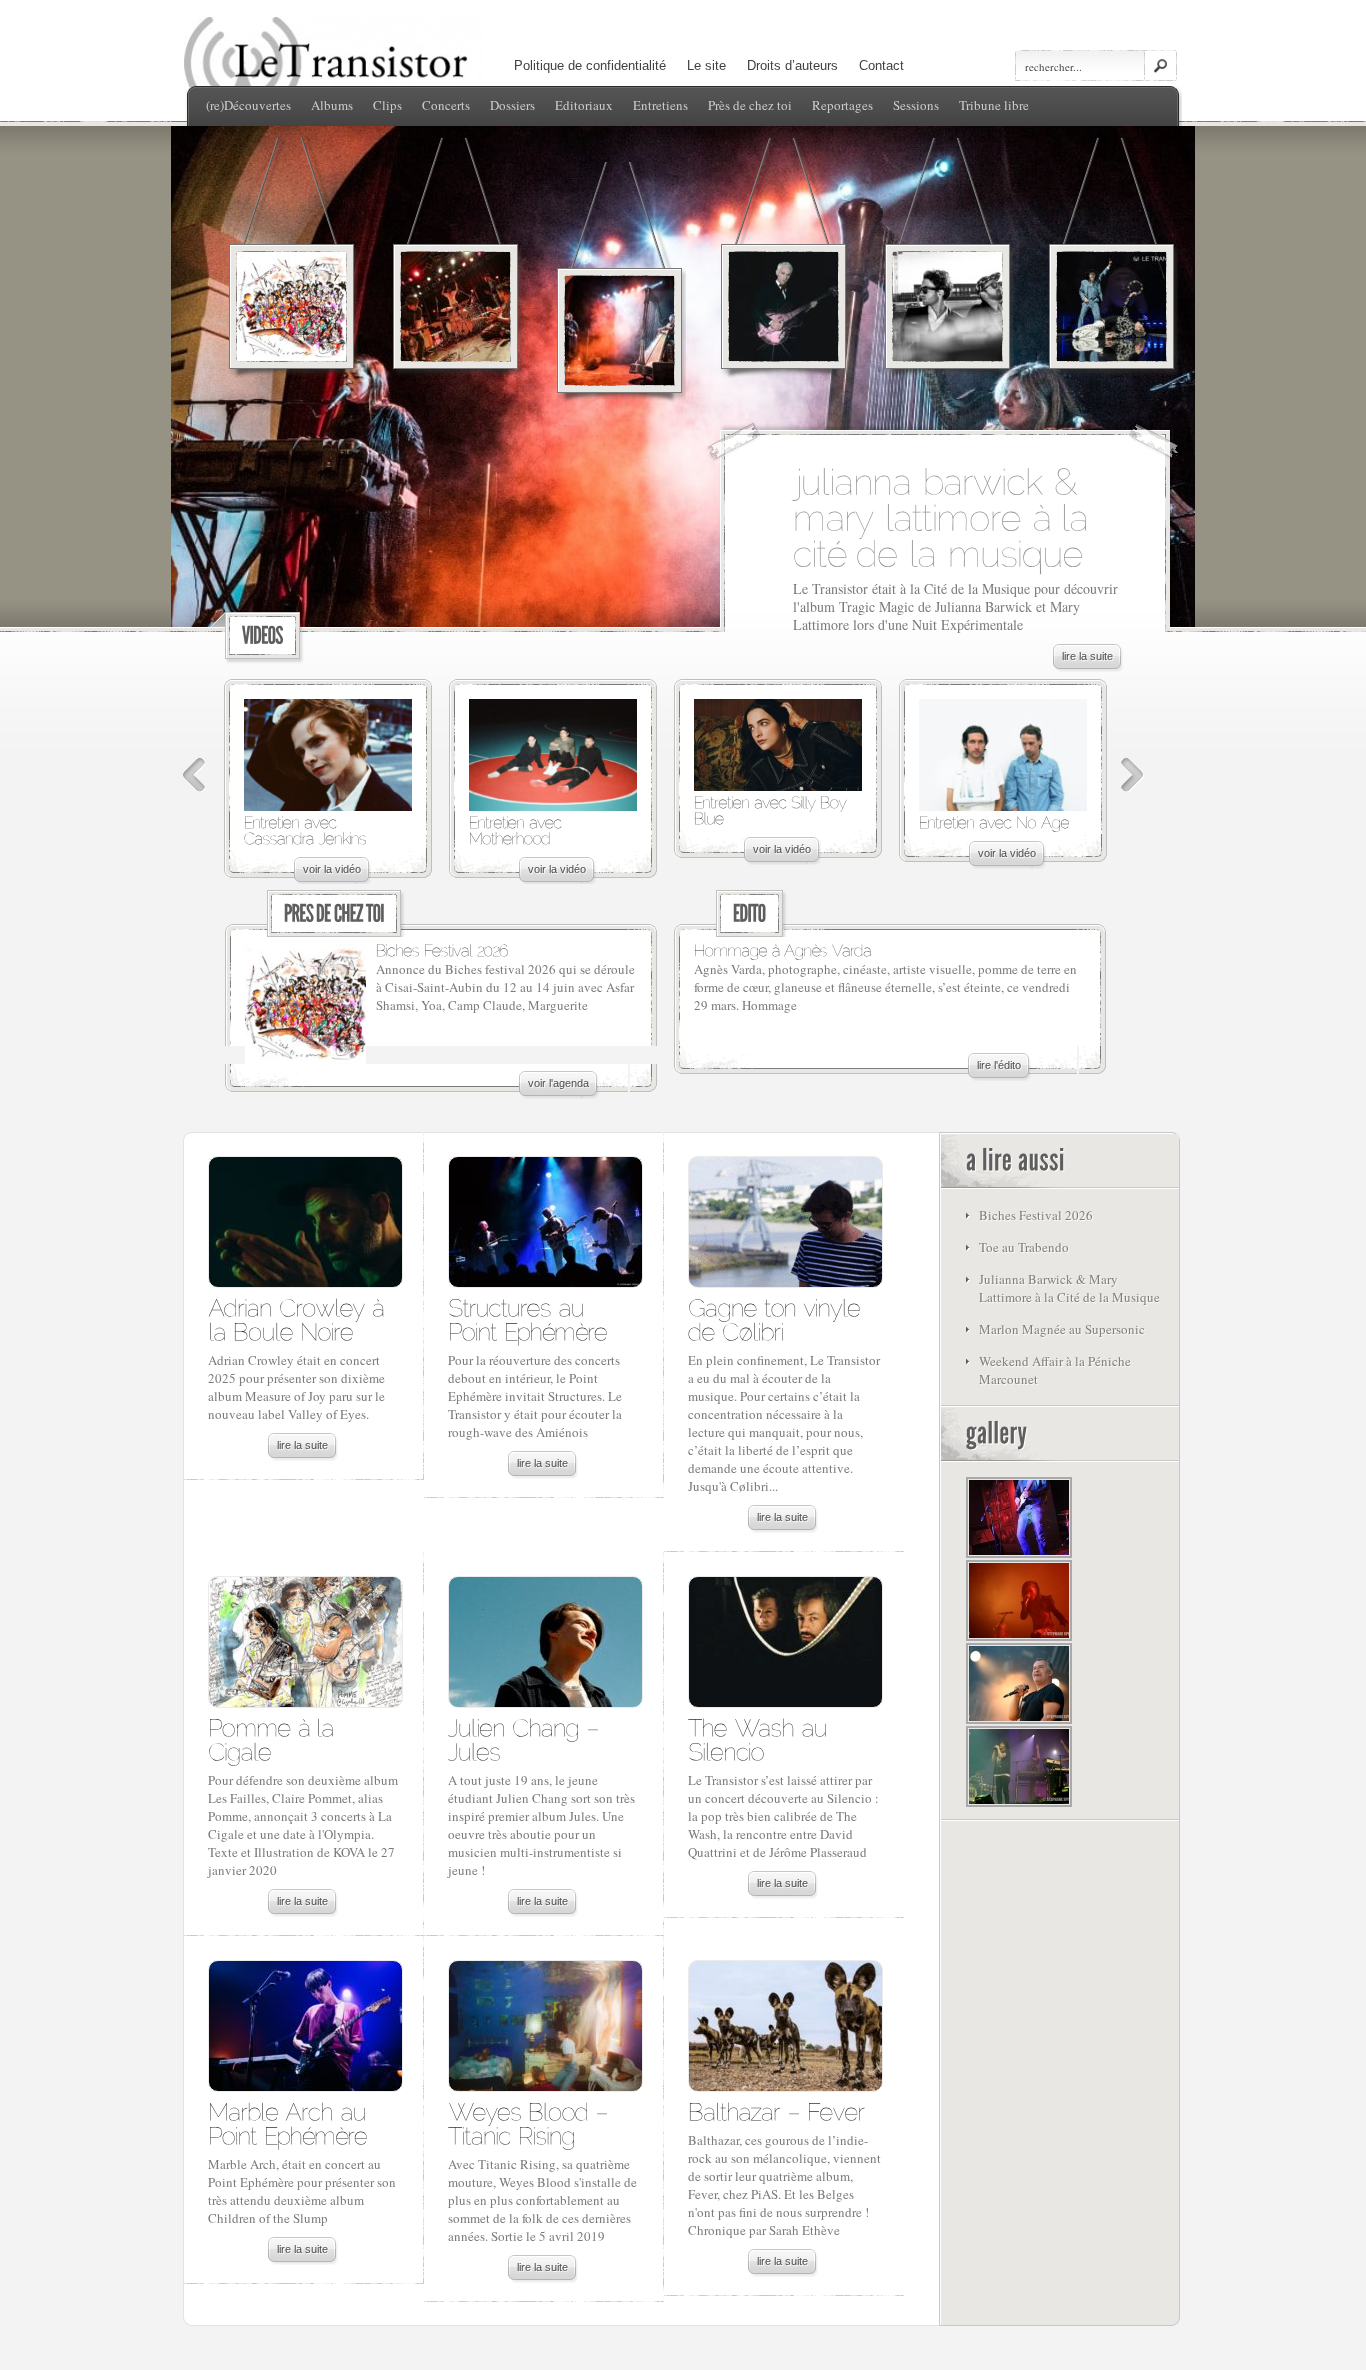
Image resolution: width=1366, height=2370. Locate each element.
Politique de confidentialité (590, 65)
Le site (706, 65)
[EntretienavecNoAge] (994, 821)
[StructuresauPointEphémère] (527, 1318)
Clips (387, 105)
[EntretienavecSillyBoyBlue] (772, 809)
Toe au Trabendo (1024, 1247)
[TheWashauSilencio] (761, 1738)
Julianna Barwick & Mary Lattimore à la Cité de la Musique (1069, 1288)
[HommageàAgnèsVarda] (783, 949)
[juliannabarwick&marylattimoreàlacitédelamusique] (946, 515)
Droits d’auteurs (792, 65)
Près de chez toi (750, 105)
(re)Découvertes (248, 105)
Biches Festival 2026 (1036, 1215)
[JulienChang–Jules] (527, 1738)
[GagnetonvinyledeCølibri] (777, 1318)
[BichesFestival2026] (442, 949)
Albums (332, 105)
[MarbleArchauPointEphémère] (290, 2122)
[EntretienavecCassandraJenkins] (305, 829)
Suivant (1132, 775)
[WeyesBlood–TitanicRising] (531, 2122)
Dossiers (512, 105)
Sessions (916, 105)
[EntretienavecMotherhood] (517, 829)
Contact (881, 65)
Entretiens (660, 105)
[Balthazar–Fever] (776, 2110)
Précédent (194, 775)
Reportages (842, 105)
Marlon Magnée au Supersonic (1062, 1329)
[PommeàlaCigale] (274, 1738)
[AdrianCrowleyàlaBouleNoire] (299, 1318)
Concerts (446, 105)
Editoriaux (584, 105)
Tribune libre (994, 105)
